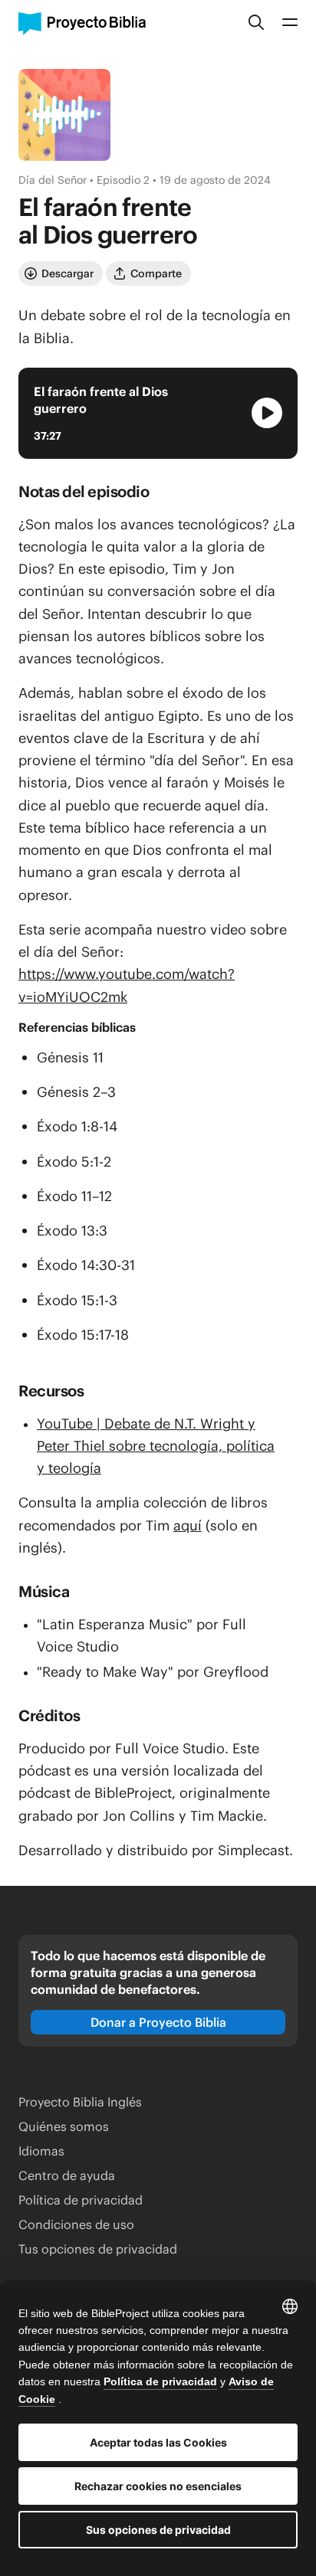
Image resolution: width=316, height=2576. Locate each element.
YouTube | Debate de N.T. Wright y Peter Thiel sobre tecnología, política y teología (156, 1446)
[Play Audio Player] (267, 413)
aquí (188, 1525)
